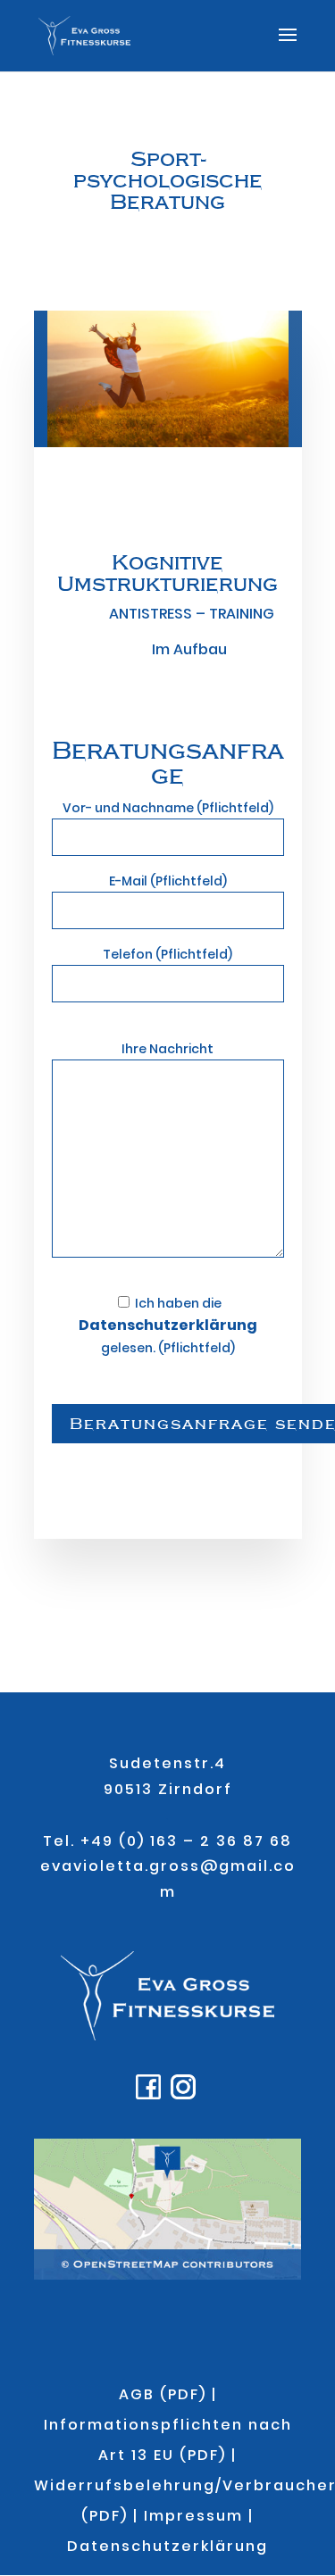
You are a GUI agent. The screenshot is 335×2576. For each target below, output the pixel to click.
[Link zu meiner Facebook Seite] (151, 2094)
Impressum (193, 2516)
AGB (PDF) (163, 2394)
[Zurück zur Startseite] (168, 2036)
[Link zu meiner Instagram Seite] (185, 2094)
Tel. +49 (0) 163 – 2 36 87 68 (167, 1841)
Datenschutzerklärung (167, 2546)
